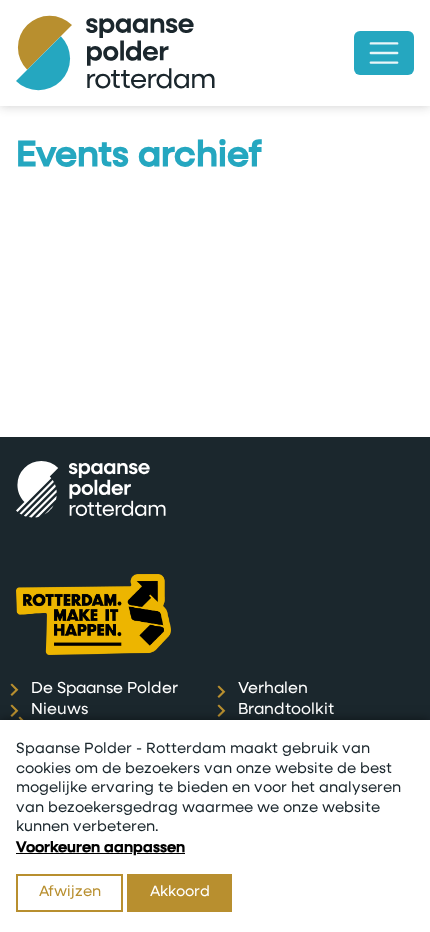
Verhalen (273, 689)
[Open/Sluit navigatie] (384, 53)
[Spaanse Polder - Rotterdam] (115, 53)
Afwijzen (70, 892)
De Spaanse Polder (104, 689)
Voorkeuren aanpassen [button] (100, 848)
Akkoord (180, 892)
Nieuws (59, 710)
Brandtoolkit (286, 710)
